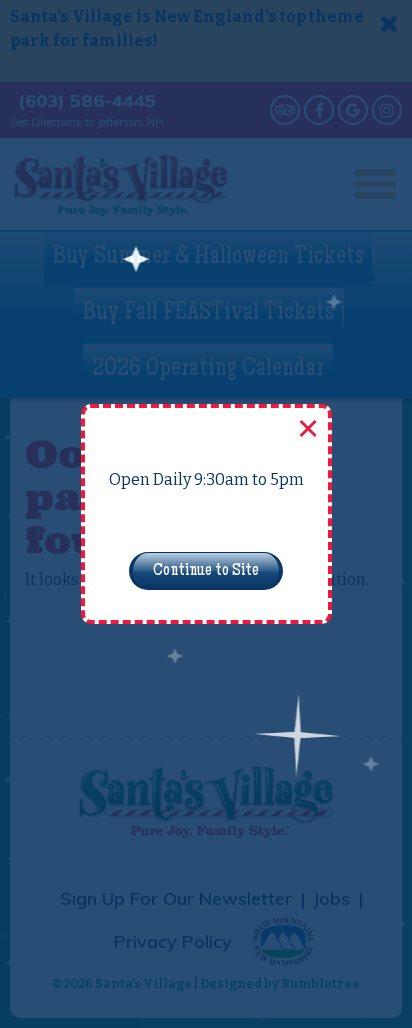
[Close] (306, 430)
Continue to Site (206, 571)
